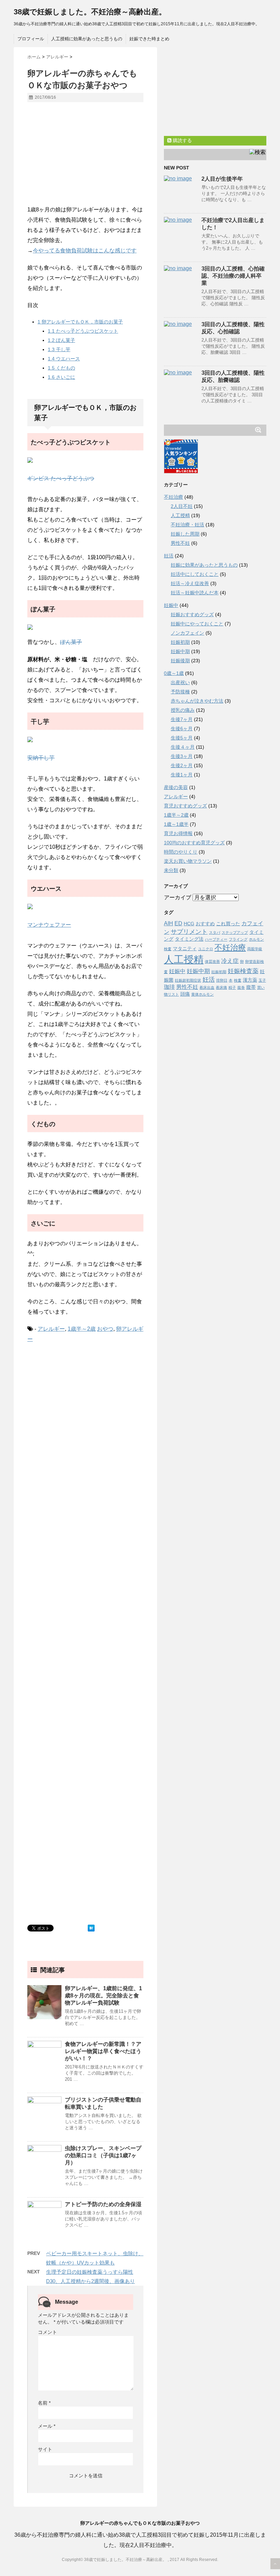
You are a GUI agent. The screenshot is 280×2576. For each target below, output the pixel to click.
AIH (169, 923)
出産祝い (180, 682)
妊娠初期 (180, 642)
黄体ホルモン (202, 994)
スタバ (215, 932)
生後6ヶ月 (182, 729)
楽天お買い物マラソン (188, 861)
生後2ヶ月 (182, 765)
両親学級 (255, 949)
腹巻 (241, 987)
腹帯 (251, 987)
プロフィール (31, 39)
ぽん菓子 (61, 340)
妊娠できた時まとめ (149, 39)
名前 (44, 2403)
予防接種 (180, 692)
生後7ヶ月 (182, 719)
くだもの (61, 368)
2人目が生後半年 (222, 179)
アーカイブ (178, 897)
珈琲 (169, 987)
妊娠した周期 (185, 534)
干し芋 (59, 349)
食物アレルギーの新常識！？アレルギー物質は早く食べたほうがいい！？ (103, 2051)
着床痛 (221, 987)
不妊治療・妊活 (187, 525)
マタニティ (185, 949)
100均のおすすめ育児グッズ (194, 843)
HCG (189, 924)
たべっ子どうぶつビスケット (83, 331)
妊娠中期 (180, 651)
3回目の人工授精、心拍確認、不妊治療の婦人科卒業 (233, 276)
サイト (45, 2449)
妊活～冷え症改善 (190, 583)
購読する (182, 140)
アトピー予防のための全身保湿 (103, 2204)
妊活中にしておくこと (195, 574)
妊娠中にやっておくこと (197, 624)
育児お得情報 (178, 833)
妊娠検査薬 (243, 971)
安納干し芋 (41, 758)
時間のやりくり (181, 852)
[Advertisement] (85, 157)
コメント (47, 2332)
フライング (238, 939)
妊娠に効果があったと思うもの (204, 565)
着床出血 (207, 987)
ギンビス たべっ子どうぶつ (61, 478)
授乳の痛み (183, 710)
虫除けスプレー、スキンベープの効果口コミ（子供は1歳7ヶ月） (103, 2155)
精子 (232, 987)
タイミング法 (189, 939)
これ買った (228, 924)
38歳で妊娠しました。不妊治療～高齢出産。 (90, 12)
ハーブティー (216, 939)
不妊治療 (173, 497)
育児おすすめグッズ (185, 806)
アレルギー (51, 1329)
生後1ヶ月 (182, 775)
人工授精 (180, 515)
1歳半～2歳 (82, 1329)
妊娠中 (171, 605)
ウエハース (64, 359)
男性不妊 (180, 543)
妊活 (169, 556)
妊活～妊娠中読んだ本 (195, 593)
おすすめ (205, 924)
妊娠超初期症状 (188, 980)
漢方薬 (250, 980)
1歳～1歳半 (176, 824)
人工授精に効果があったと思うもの (87, 39)
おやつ (105, 1329)
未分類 (171, 870)
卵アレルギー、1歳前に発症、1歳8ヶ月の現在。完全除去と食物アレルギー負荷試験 (103, 1996)
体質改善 (212, 961)
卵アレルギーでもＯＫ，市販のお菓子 (80, 322)
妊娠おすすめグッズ (192, 614)
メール (47, 2426)
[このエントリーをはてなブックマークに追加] (91, 1928)
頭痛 (185, 994)
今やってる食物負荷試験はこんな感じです (85, 251)
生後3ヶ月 (182, 756)
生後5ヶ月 (182, 738)
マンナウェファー (49, 925)
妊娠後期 (180, 661)
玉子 (262, 980)
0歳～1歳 (174, 673)
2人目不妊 (182, 506)
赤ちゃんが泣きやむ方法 (197, 701)
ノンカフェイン (187, 633)
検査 (238, 980)
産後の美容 (176, 787)
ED (178, 923)
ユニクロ (206, 949)
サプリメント (189, 932)
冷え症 (230, 961)
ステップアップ (235, 932)
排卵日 (222, 980)
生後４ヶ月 (183, 747)
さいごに (61, 377)
